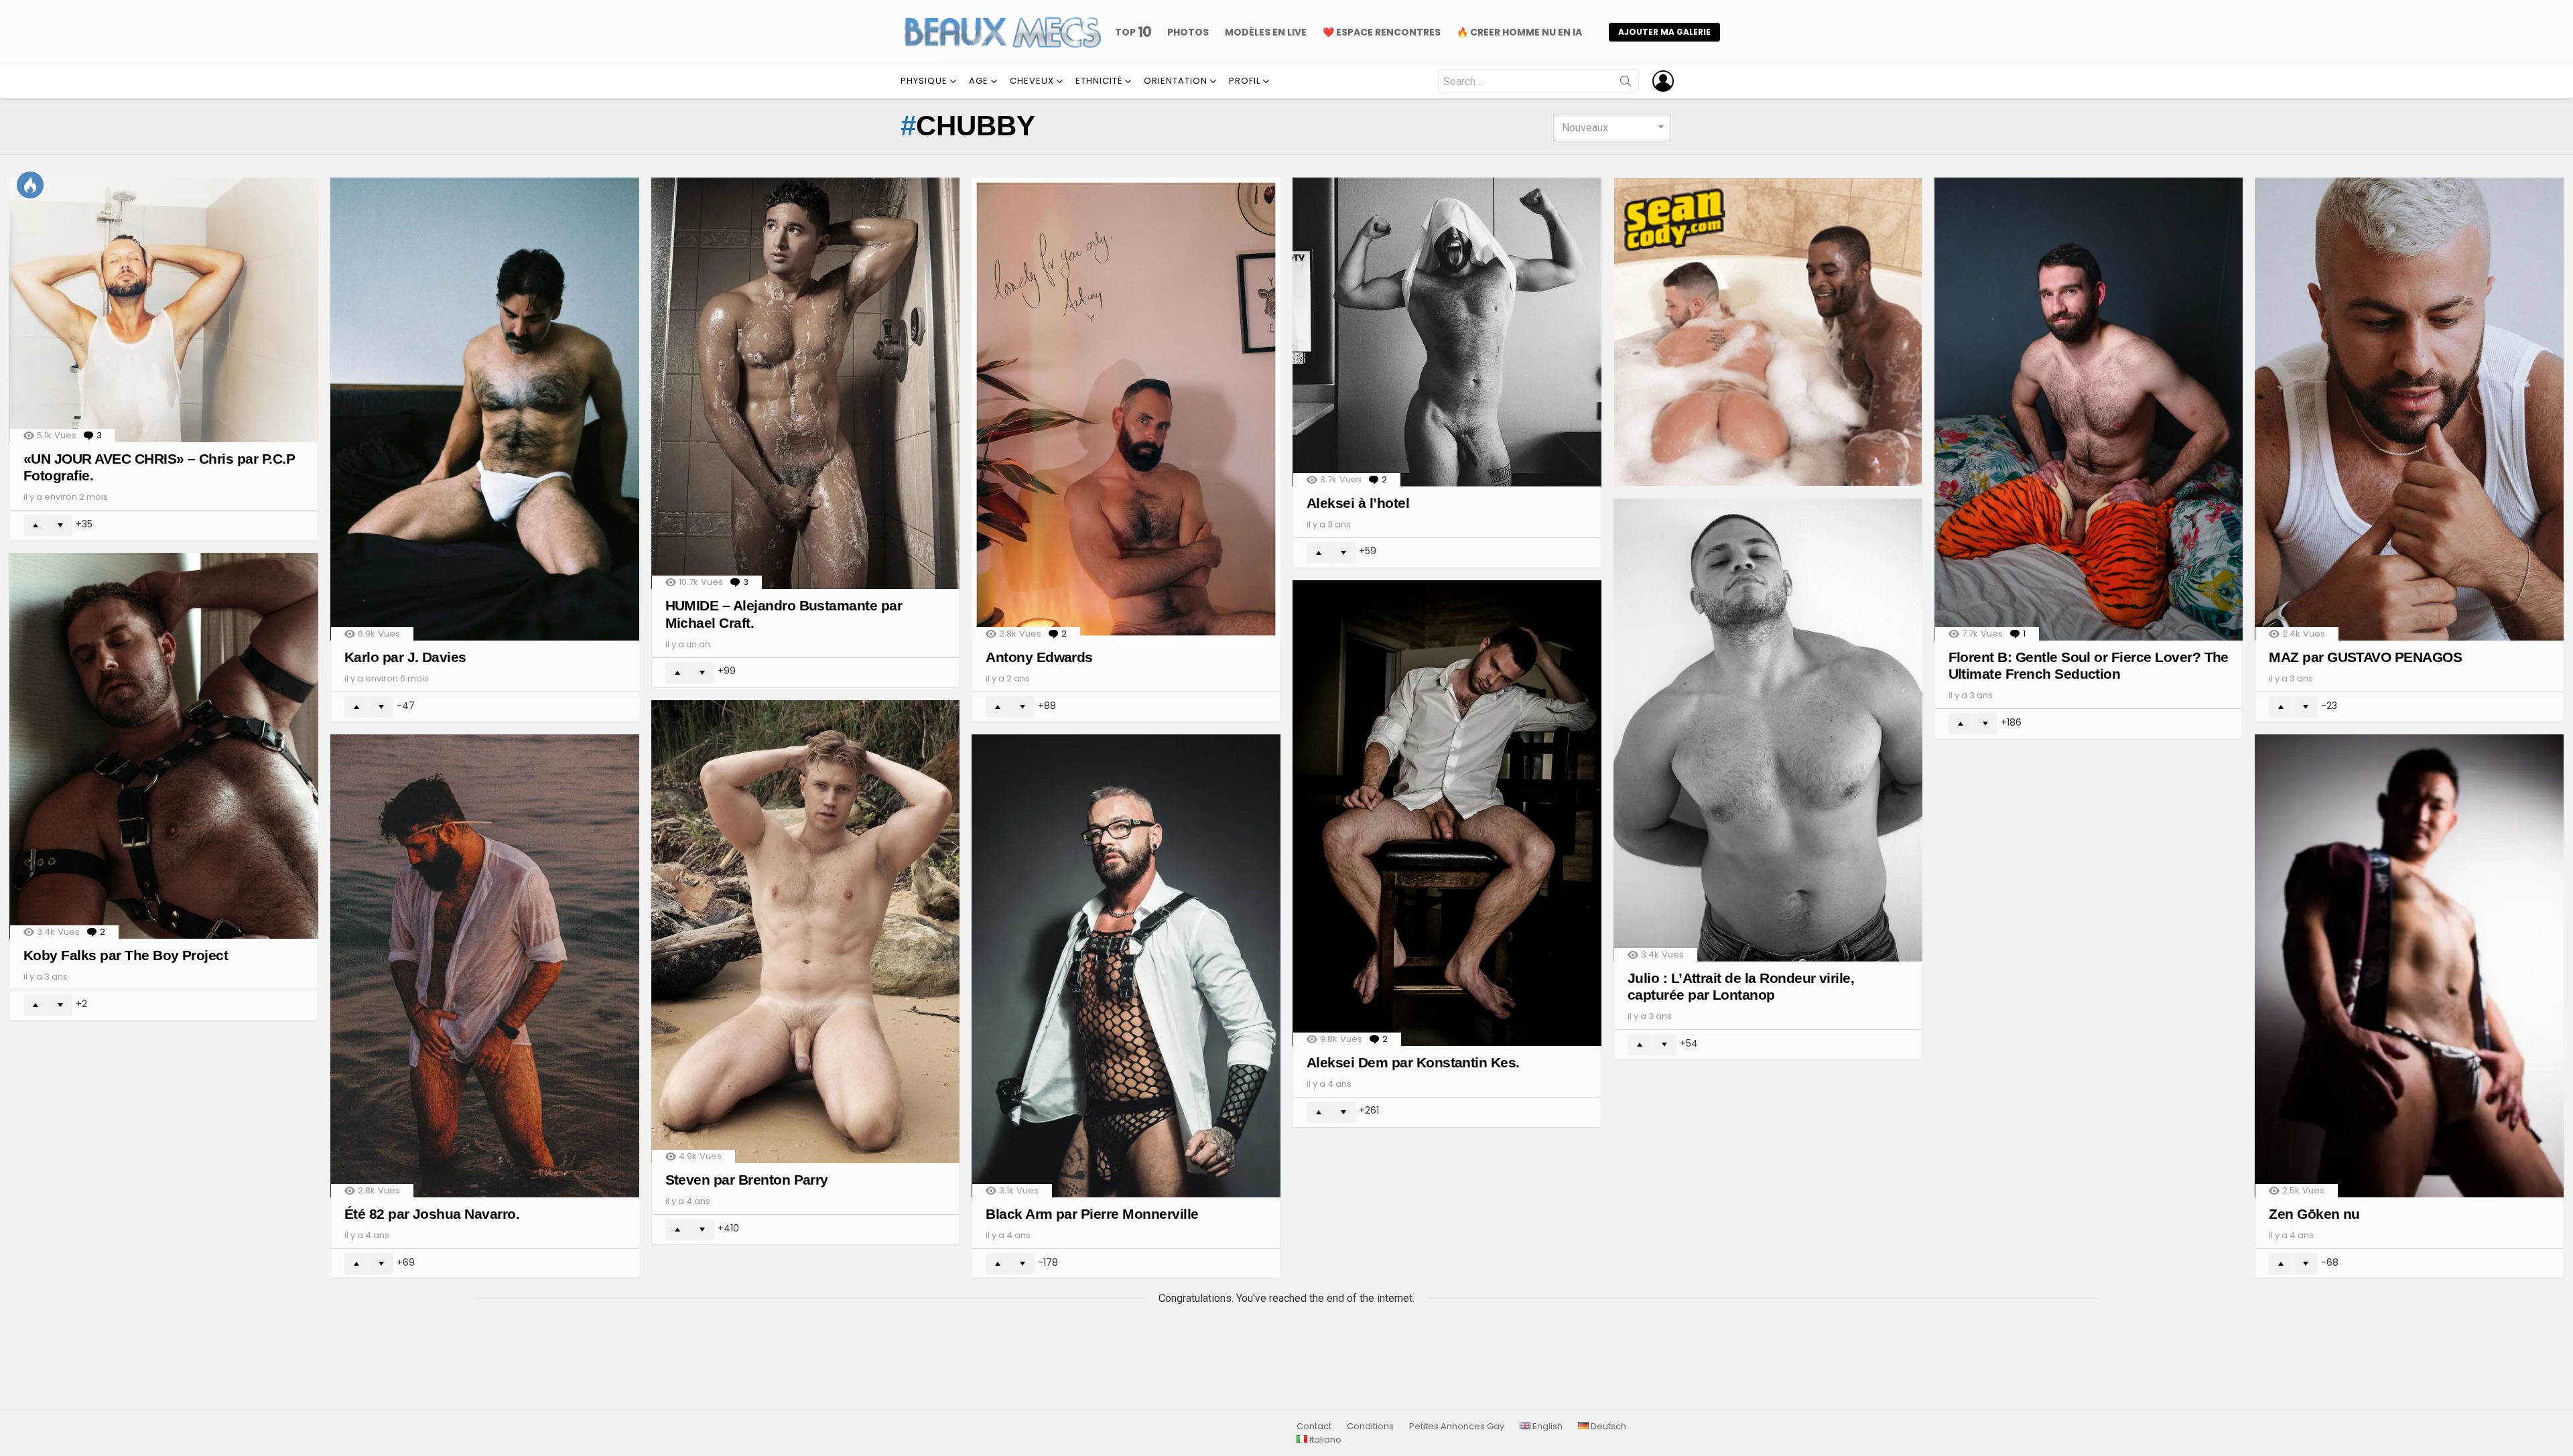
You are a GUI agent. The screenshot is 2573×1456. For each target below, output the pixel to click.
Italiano (1324, 1440)
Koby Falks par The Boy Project (126, 955)
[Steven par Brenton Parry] (806, 932)
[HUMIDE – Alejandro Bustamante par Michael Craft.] (806, 384)
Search (1626, 84)
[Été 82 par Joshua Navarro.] (485, 966)
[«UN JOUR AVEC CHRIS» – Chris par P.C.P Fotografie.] (164, 310)
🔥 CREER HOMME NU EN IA (1519, 32)
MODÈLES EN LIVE (1266, 32)
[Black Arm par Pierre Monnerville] (1126, 966)
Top (1133, 32)
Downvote (60, 525)
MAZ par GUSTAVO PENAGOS (2365, 657)
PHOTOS (1188, 32)
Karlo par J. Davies (405, 657)
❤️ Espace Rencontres (1382, 32)
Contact (1314, 1427)
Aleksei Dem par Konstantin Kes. (1413, 1062)
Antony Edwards (1039, 657)
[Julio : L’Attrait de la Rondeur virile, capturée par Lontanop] (1768, 730)
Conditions (1370, 1427)
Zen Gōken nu (2314, 1214)
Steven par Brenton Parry (747, 1180)
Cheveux (1032, 81)
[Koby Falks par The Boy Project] (164, 746)
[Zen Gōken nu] (2409, 966)
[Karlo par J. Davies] (485, 409)
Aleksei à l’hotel (1358, 503)
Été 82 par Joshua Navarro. (432, 1214)
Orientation (1176, 81)
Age (979, 81)
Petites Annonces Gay (1457, 1427)
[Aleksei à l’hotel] (1447, 332)
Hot (30, 185)
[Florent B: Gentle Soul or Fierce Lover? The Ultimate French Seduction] (2089, 409)
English (1546, 1427)
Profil (1245, 81)
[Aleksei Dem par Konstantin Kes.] (1447, 813)
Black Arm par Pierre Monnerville (1092, 1214)
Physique (924, 81)
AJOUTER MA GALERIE (1664, 32)
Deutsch (1607, 1427)
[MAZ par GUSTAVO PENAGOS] (2409, 409)
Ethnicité (1099, 81)
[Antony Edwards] (1126, 409)
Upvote (36, 525)
